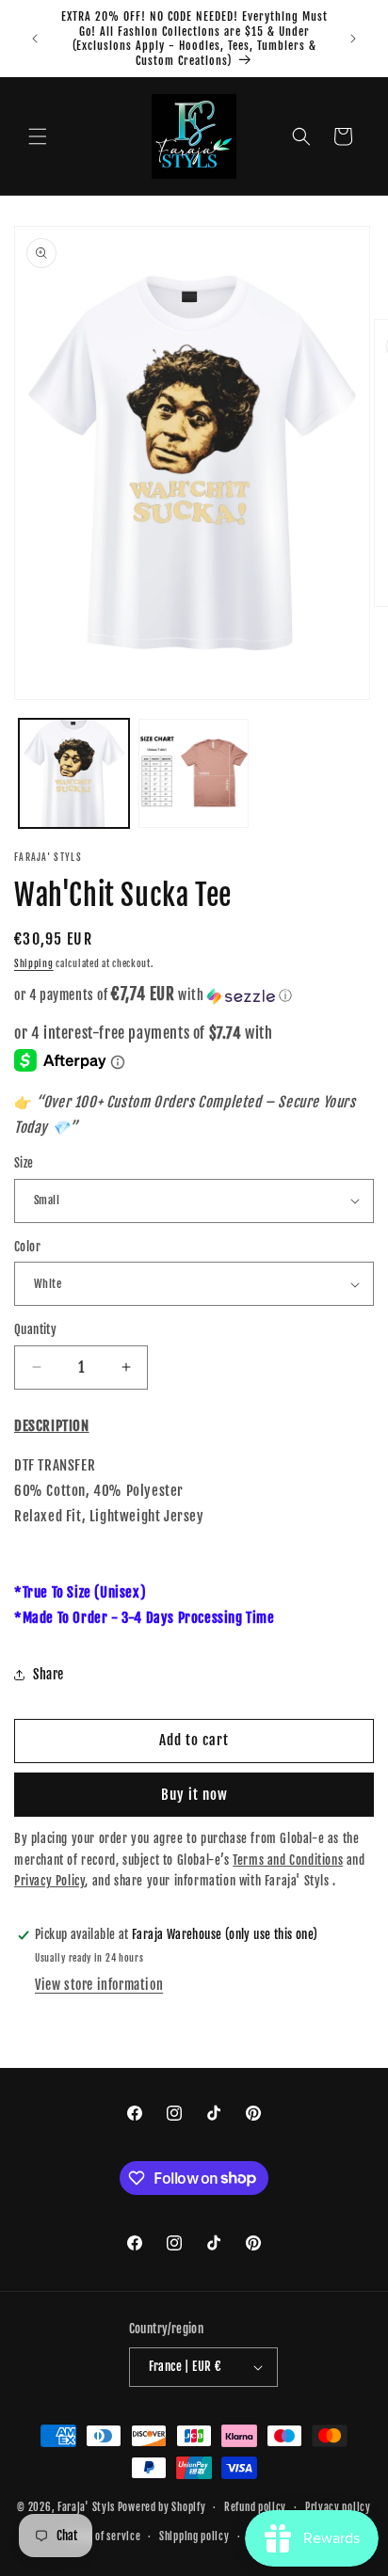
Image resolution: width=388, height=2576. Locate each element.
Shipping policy (194, 2536)
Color (27, 1247)
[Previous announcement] (35, 39)
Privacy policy (338, 2507)
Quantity (35, 1329)
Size (24, 1163)
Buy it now (194, 1795)
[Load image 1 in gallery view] (74, 774)
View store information (99, 1985)
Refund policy (255, 2507)
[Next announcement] (353, 39)
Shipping (34, 963)
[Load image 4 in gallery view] (194, 774)
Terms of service (103, 2536)
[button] (38, 136)
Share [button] (48, 1674)
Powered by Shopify (162, 2507)
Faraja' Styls (88, 2507)
